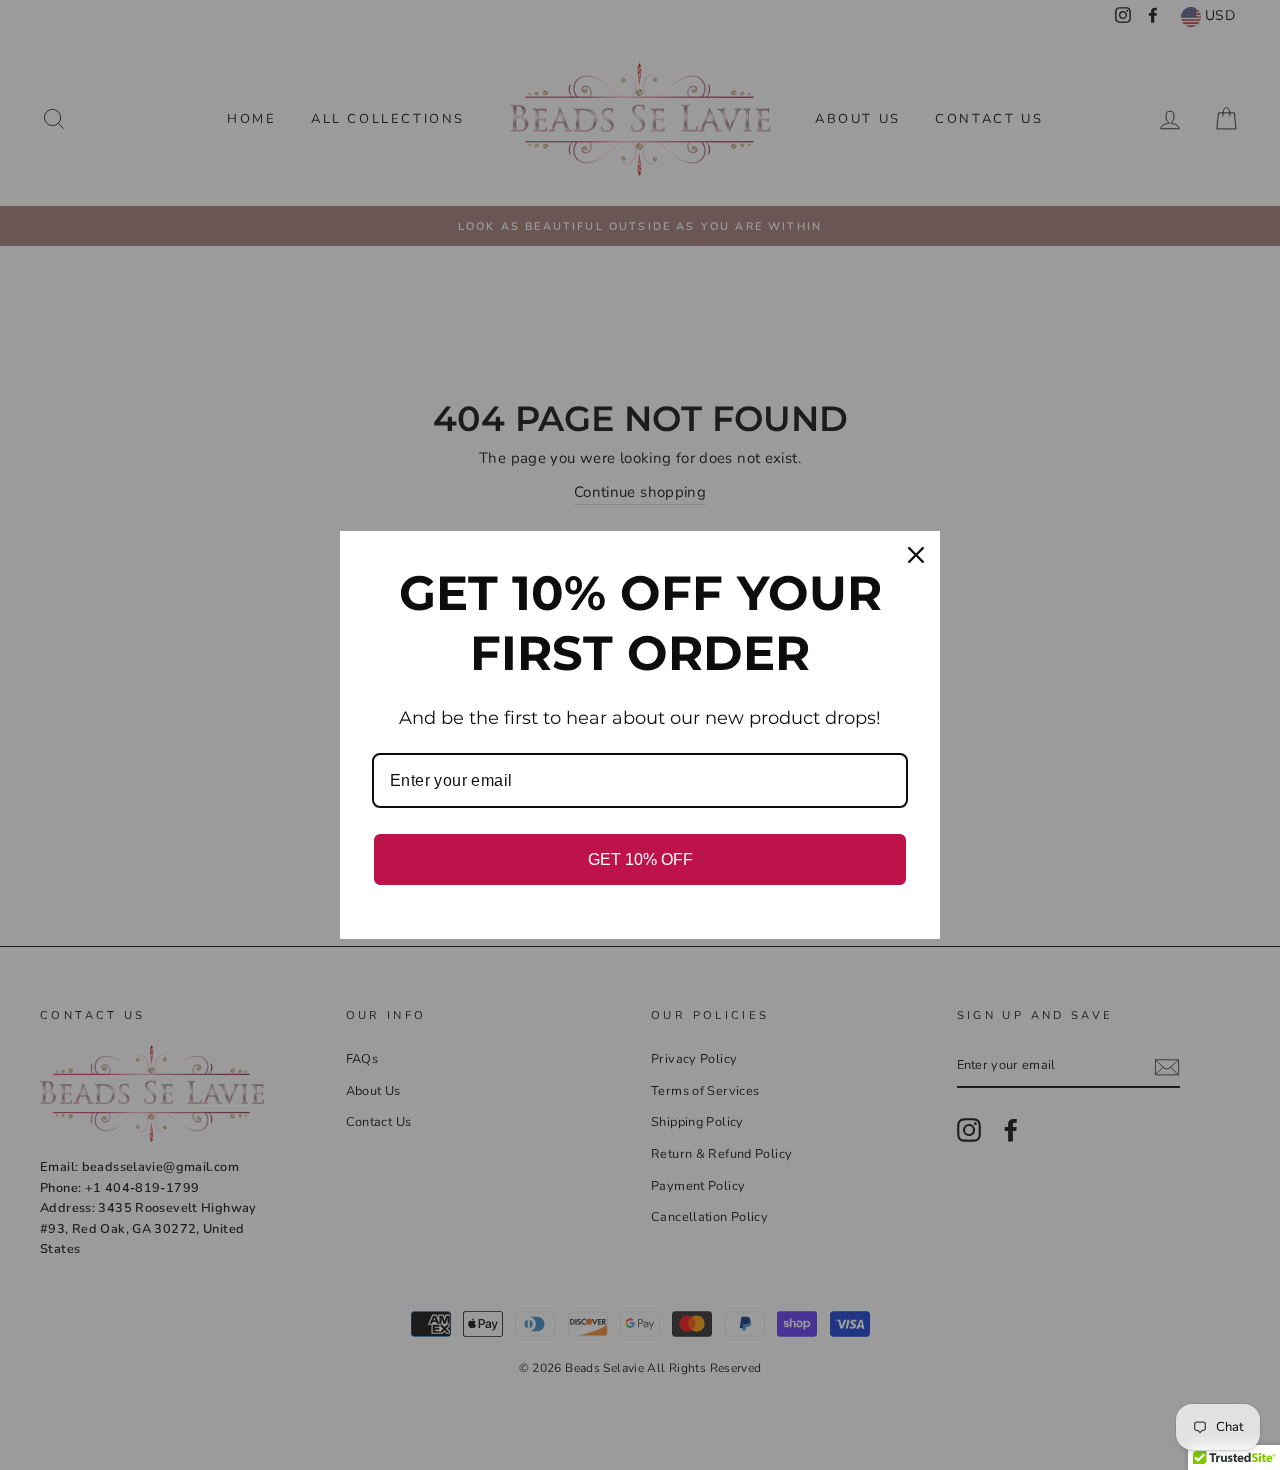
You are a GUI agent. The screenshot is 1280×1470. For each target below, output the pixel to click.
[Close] (916, 555)
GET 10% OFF (640, 859)
